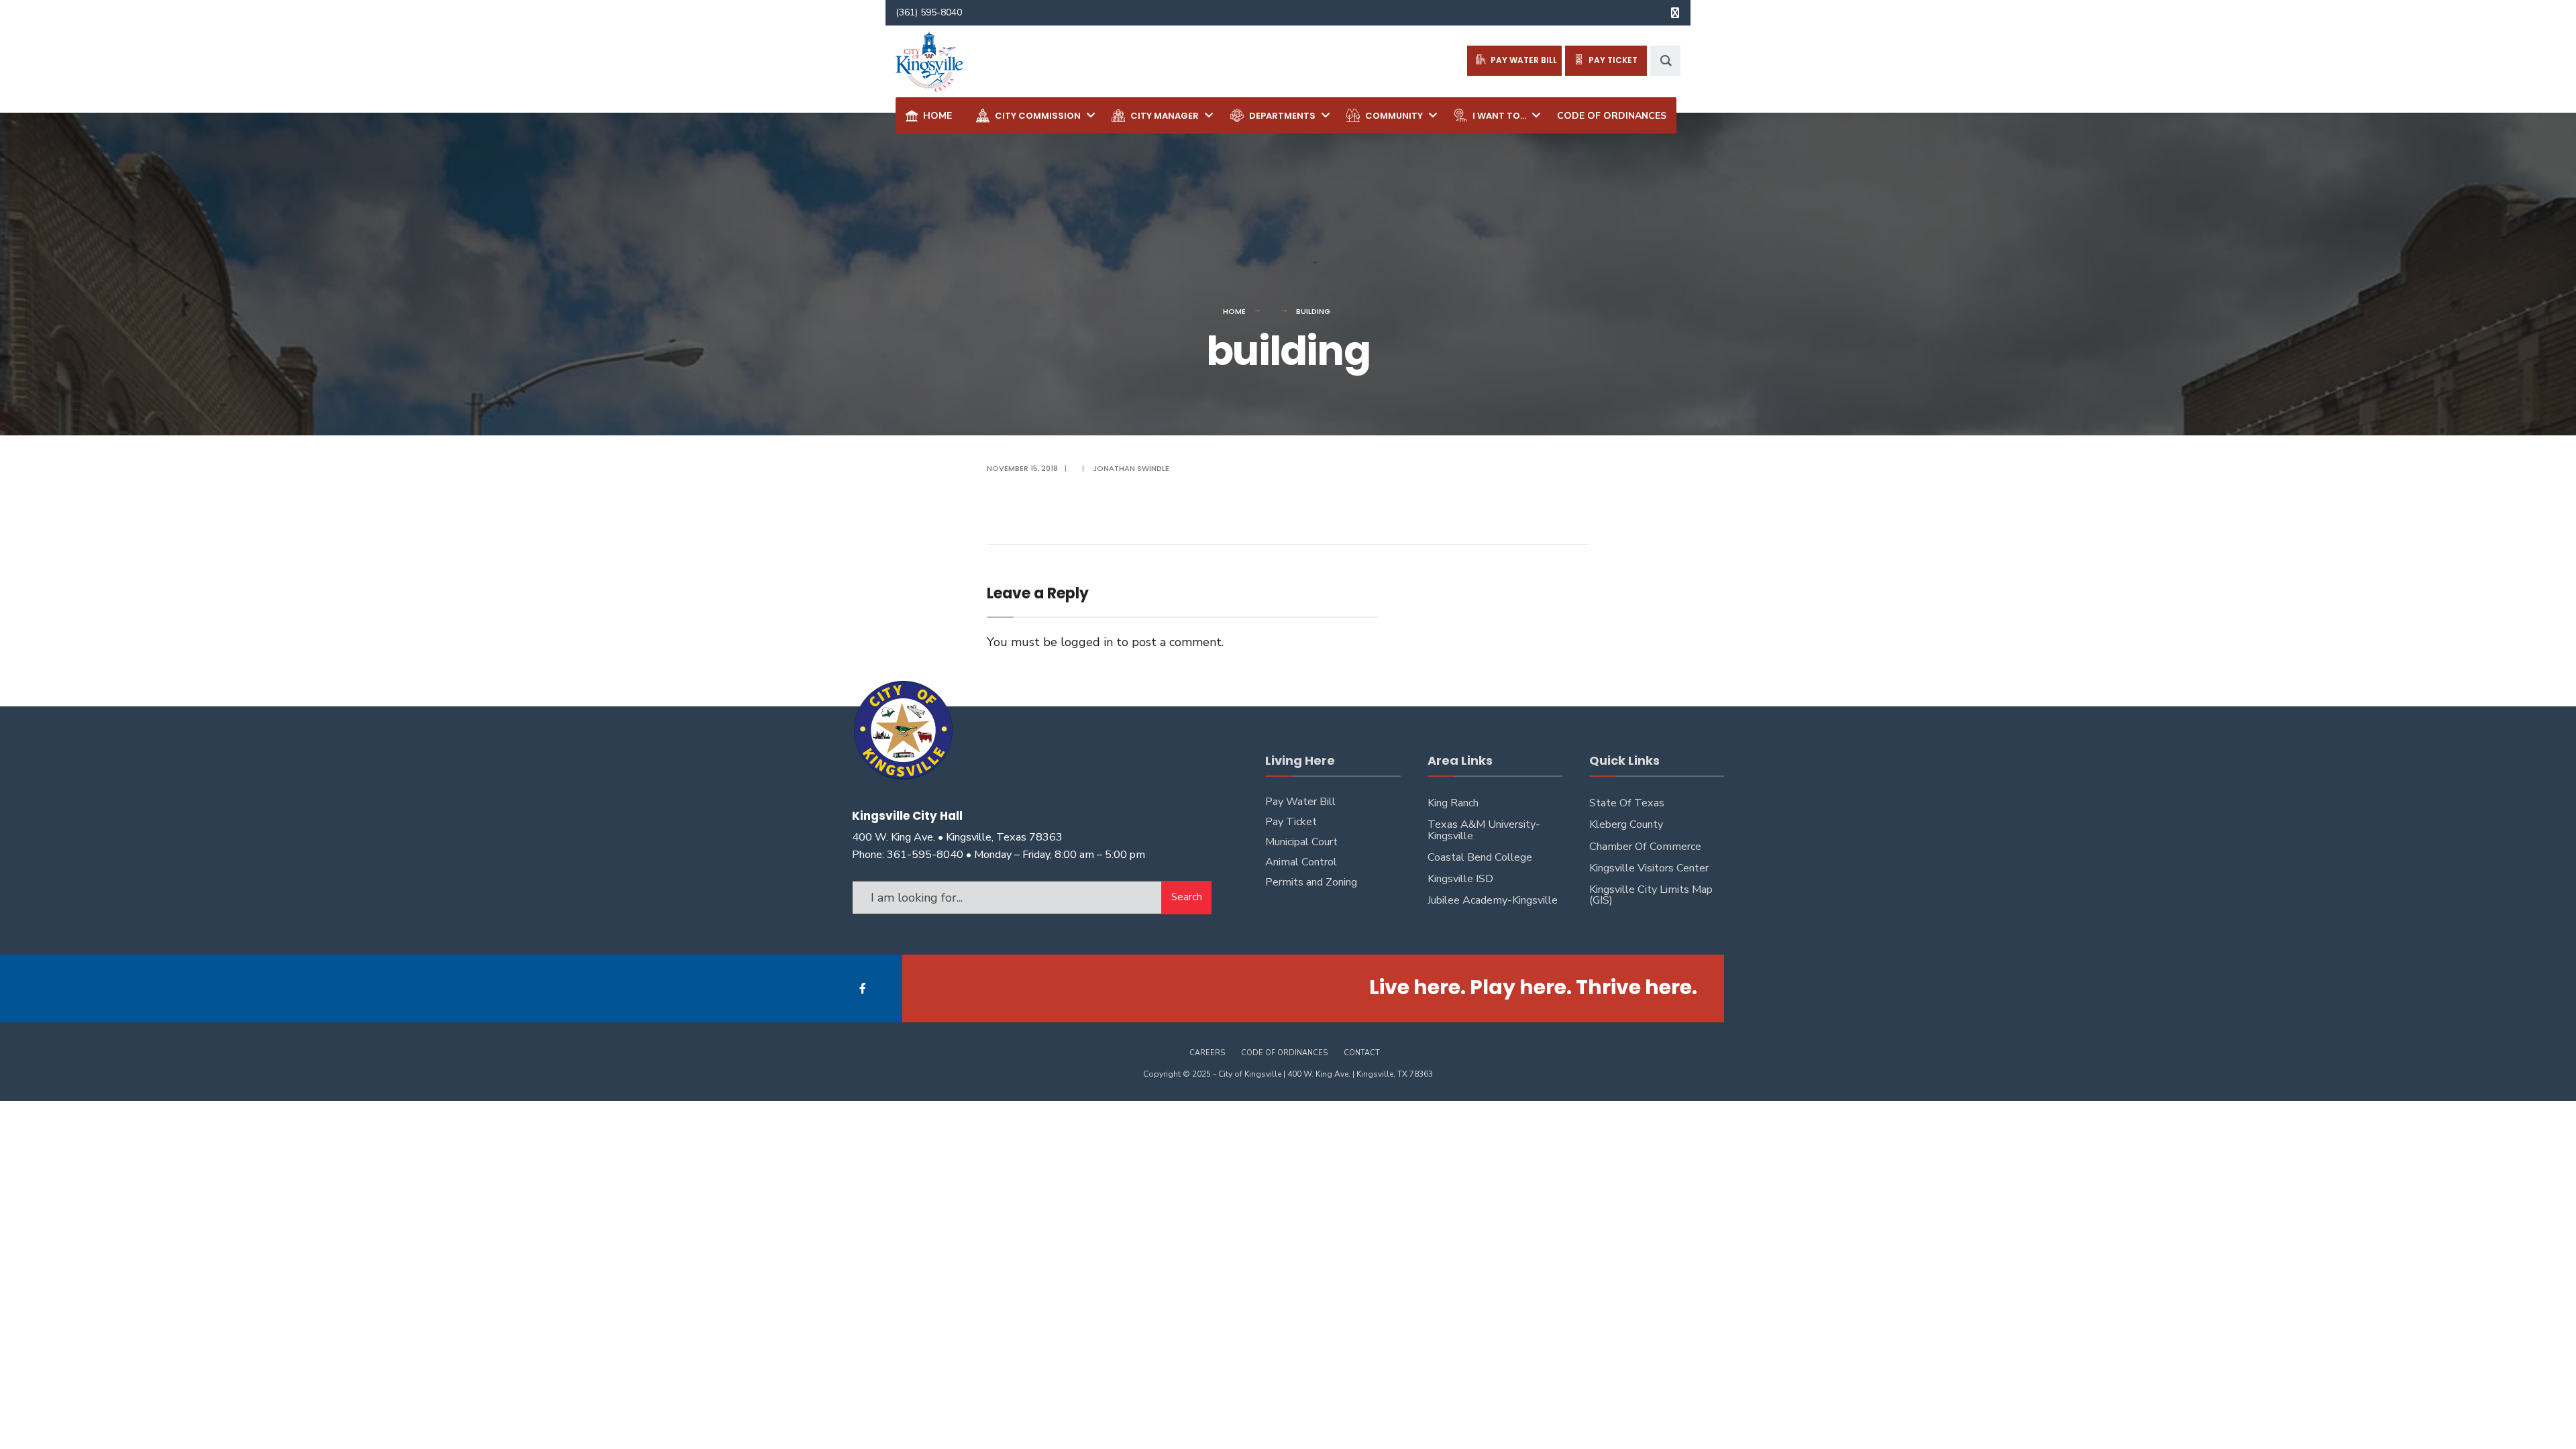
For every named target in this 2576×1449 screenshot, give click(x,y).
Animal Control (1301, 862)
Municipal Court (1301, 842)
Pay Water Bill (1300, 802)
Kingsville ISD (1460, 879)
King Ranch (1453, 803)
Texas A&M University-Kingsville (1484, 830)
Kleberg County (1626, 824)
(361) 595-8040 (929, 12)
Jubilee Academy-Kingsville (1493, 900)
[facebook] (1675, 13)
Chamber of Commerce (1645, 847)
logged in (1087, 642)
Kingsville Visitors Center (1649, 868)
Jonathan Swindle (1131, 468)
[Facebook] (864, 988)
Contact (1362, 1053)
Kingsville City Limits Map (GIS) (1651, 895)
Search (1187, 897)
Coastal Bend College (1480, 857)
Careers (1207, 1053)
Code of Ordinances (1284, 1053)
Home (1234, 311)
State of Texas (1627, 803)
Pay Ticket (1291, 822)
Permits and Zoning (1311, 882)
